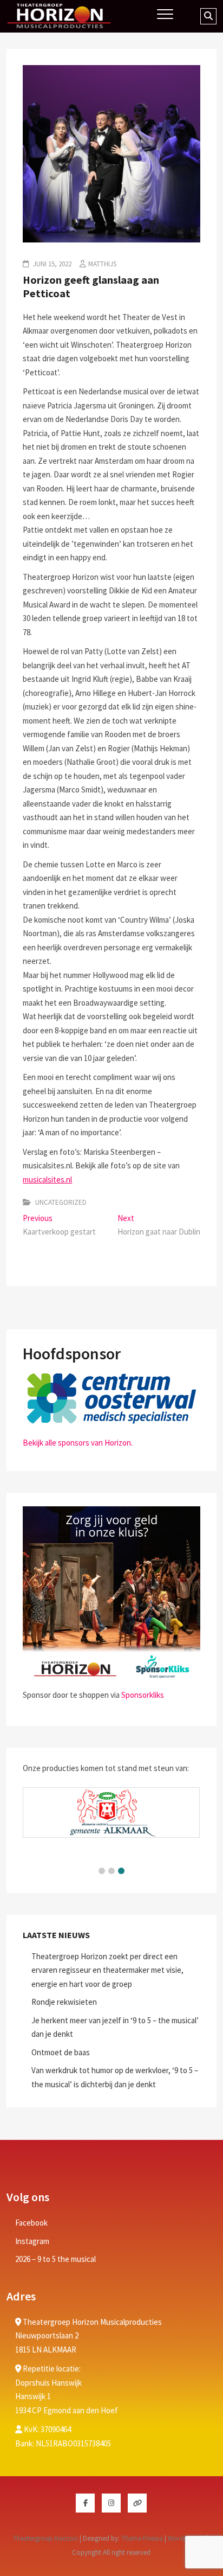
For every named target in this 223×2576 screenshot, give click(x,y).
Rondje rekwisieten (64, 2002)
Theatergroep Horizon (45, 2538)
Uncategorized (61, 1202)
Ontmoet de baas (61, 2052)
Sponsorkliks (143, 1695)
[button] (102, 1871)
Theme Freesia (142, 2538)
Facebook (31, 2223)
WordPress (183, 2538)
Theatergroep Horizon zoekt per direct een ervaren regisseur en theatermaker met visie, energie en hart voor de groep (107, 1970)
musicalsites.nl (47, 1180)
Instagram (32, 2241)
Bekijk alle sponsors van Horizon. (78, 1443)
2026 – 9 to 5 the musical (55, 2259)
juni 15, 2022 (51, 264)
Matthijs (102, 264)
